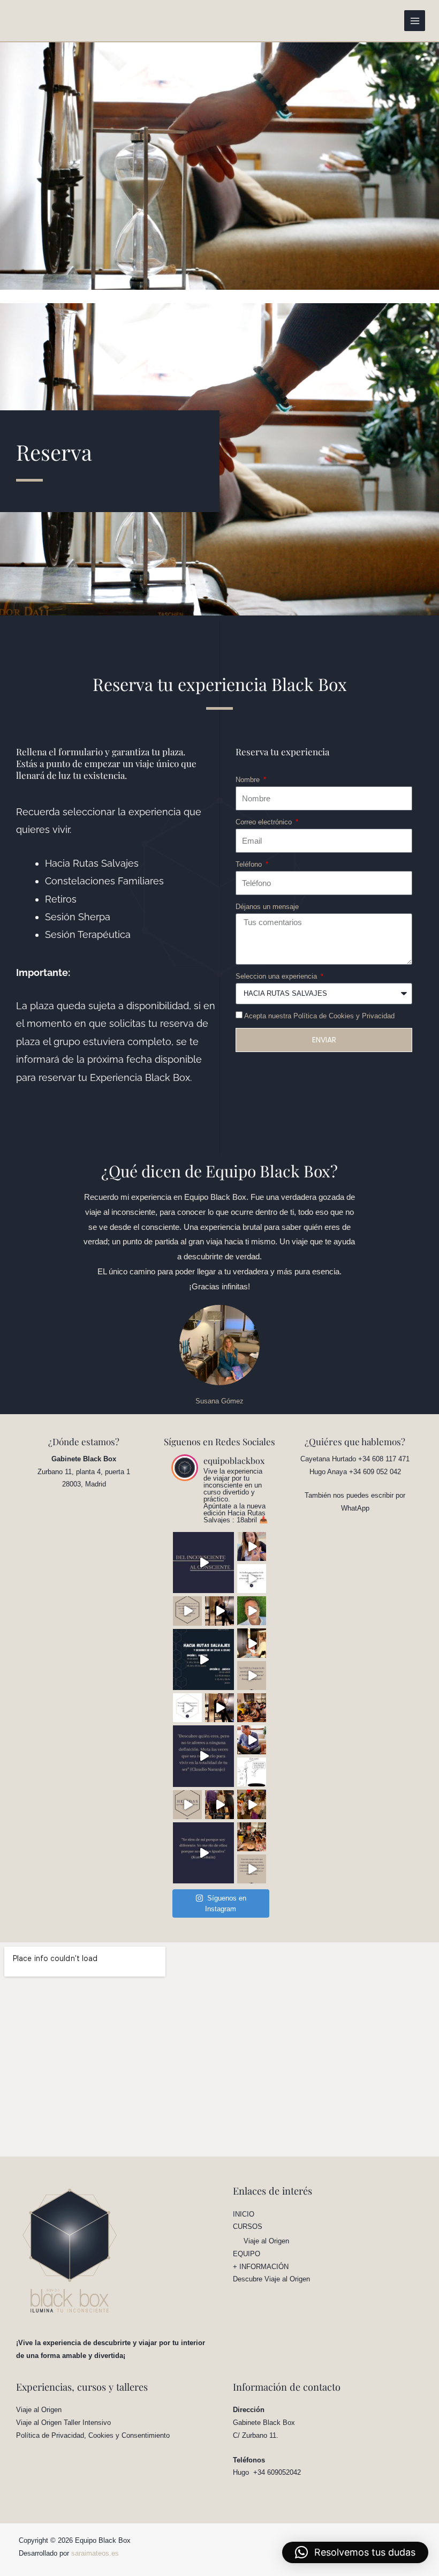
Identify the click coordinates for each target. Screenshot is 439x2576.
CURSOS (248, 2226)
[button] (355, 2552)
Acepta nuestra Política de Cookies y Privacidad (319, 1016)
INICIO (244, 2214)
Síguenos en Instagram (226, 1903)
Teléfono (250, 864)
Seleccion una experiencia (277, 976)
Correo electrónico (265, 822)
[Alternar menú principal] (415, 21)
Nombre (249, 780)
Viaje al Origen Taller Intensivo (63, 2423)
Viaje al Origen (266, 2241)
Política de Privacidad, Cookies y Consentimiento (93, 2435)
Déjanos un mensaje (267, 907)
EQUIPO (247, 2254)
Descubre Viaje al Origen (271, 2279)
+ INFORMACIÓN (261, 2267)
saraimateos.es (95, 2553)
